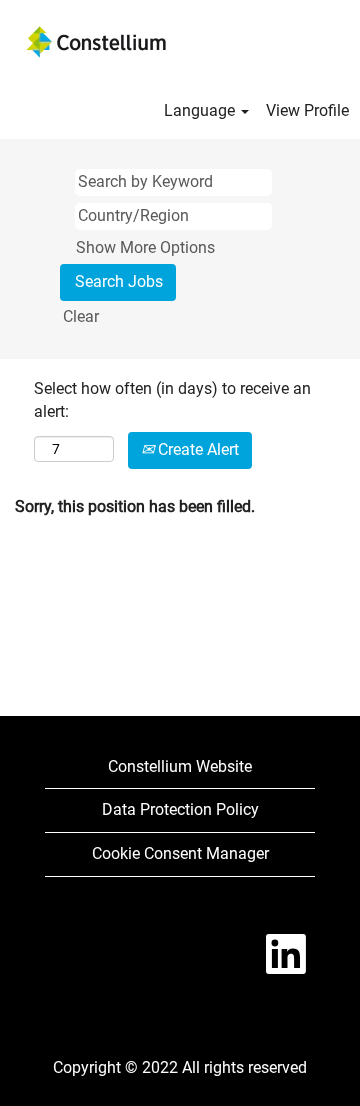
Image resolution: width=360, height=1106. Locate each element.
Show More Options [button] (145, 247)
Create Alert (196, 449)
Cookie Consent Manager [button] (180, 853)
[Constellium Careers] (96, 42)
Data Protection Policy (180, 809)
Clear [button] (81, 316)
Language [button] (201, 110)
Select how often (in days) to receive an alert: (172, 400)
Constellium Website (180, 766)
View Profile (307, 110)
